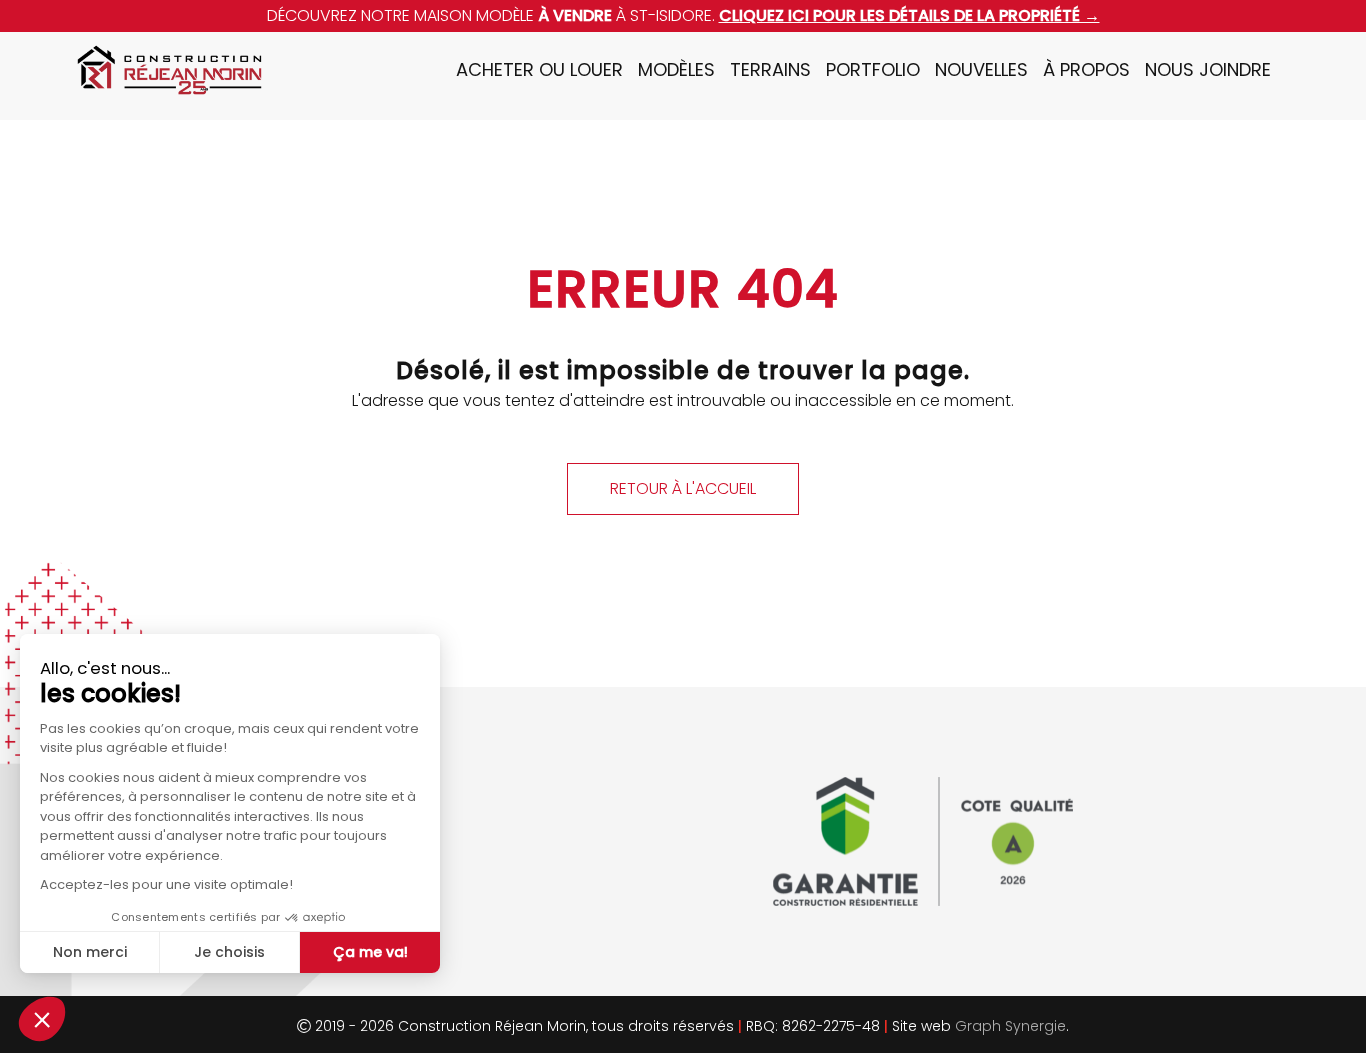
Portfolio (873, 69)
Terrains (770, 69)
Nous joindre (1208, 69)
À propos (1086, 69)
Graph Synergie (1010, 1026)
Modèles (676, 69)
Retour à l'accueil (683, 488)
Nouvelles (981, 69)
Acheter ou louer (539, 69)
